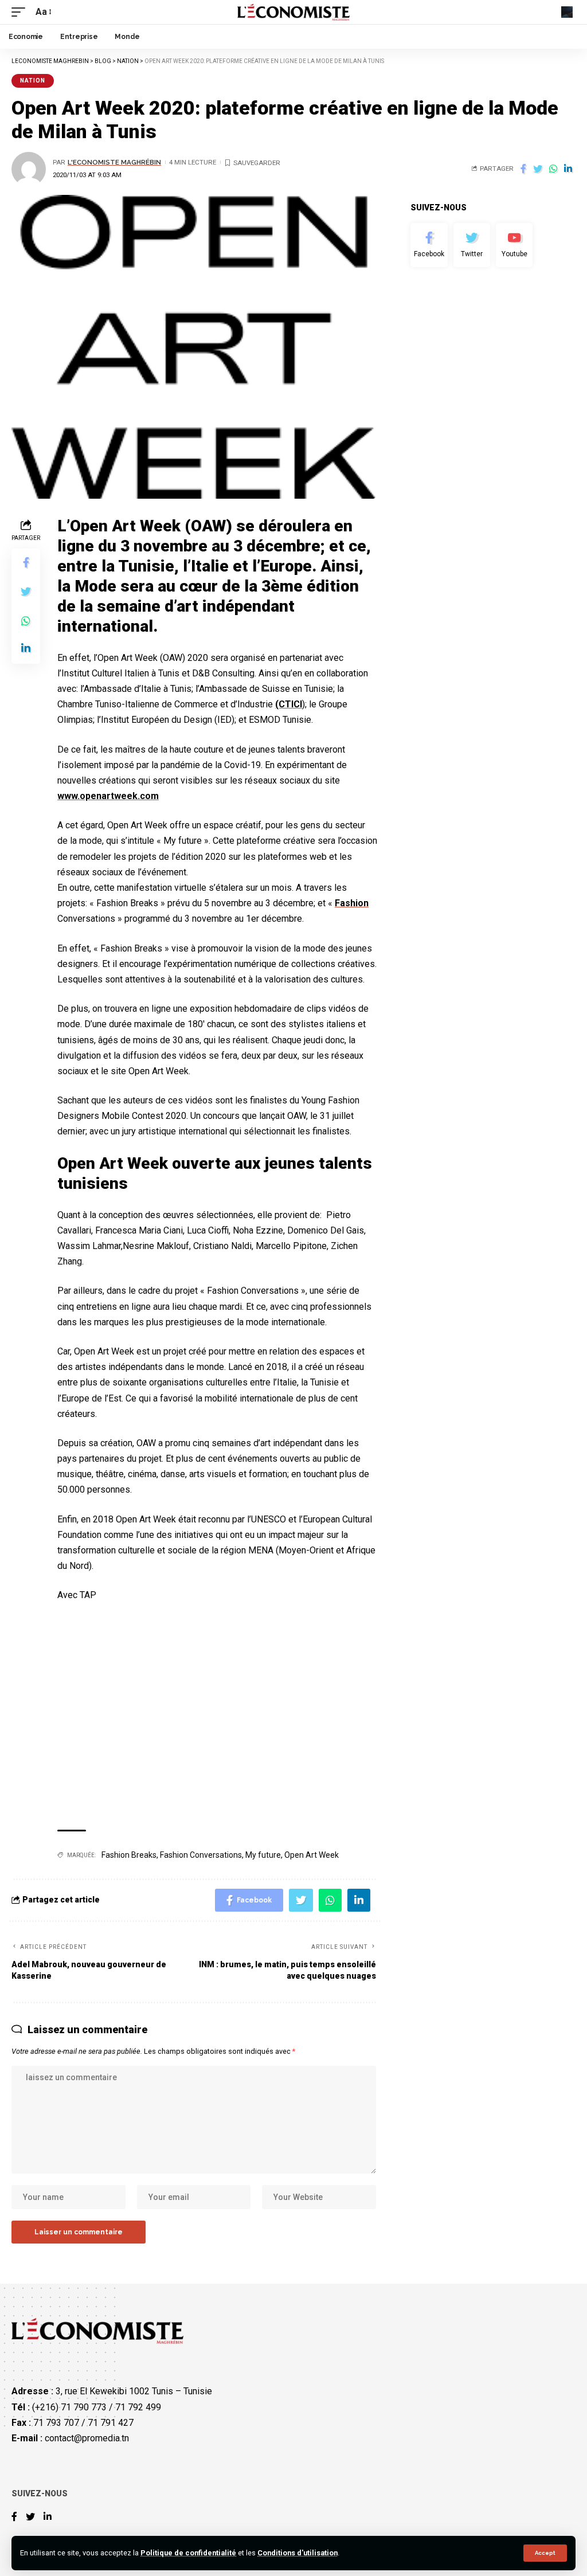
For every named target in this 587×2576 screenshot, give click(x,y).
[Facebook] (429, 245)
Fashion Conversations (201, 1855)
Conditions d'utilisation (298, 2553)
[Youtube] (514, 245)
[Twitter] (472, 245)
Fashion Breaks (129, 1855)
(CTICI (289, 704)
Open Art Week (312, 1855)
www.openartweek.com (108, 796)
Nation (33, 81)
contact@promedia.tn (87, 2438)
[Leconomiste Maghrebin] (294, 12)
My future (263, 1855)
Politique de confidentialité (188, 2553)
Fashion (352, 903)
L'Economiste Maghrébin (114, 162)
